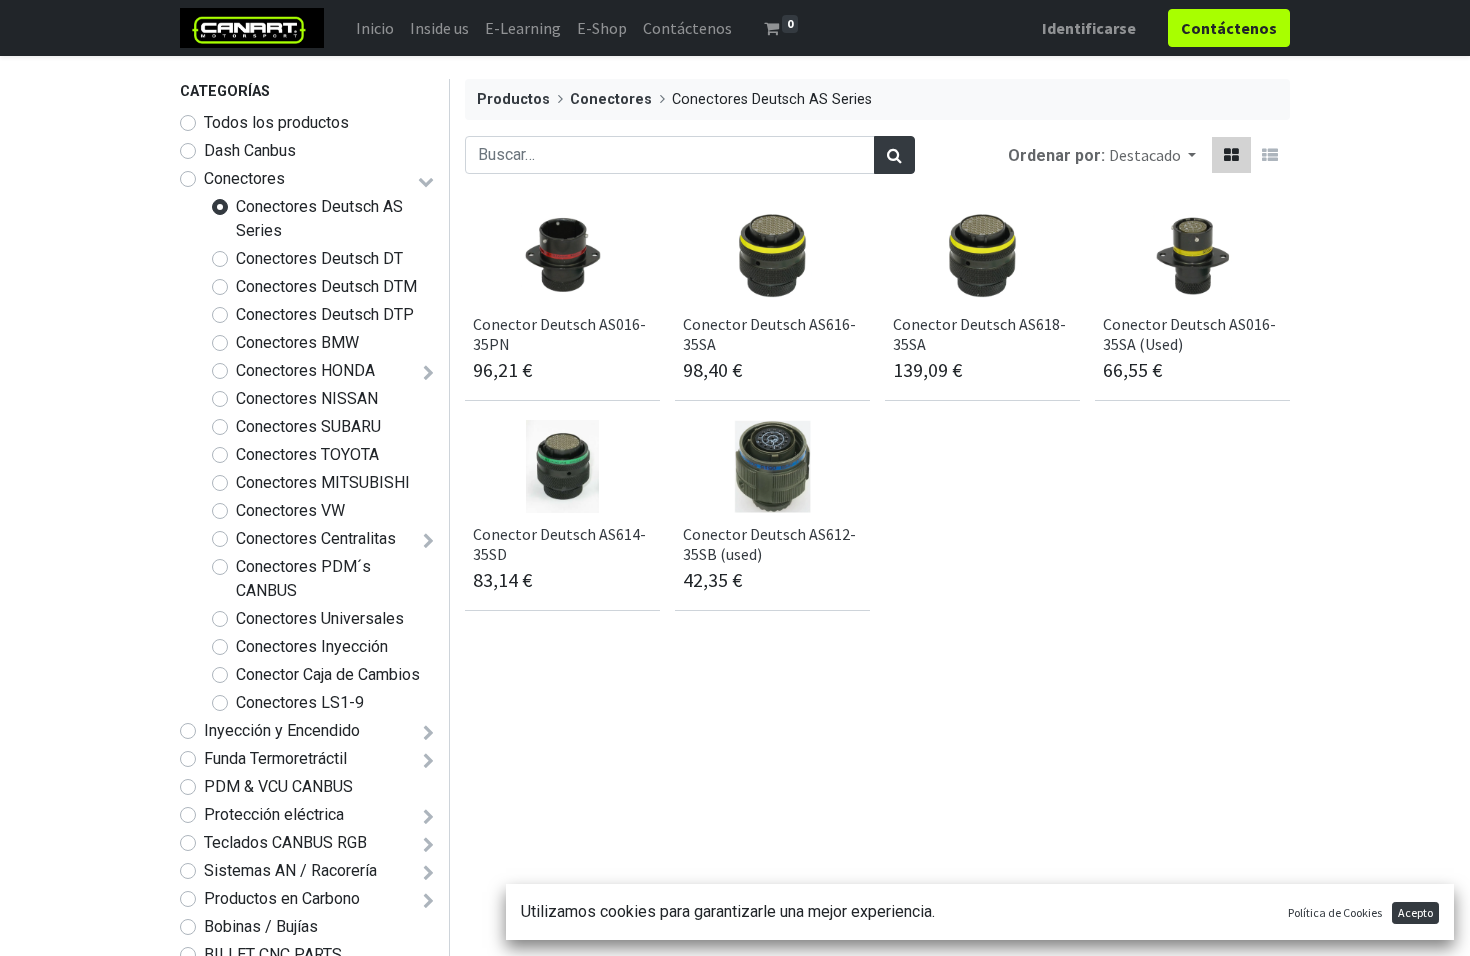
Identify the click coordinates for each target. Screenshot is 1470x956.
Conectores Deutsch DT (319, 258)
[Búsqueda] (894, 155)
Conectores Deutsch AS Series (319, 218)
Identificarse (1089, 28)
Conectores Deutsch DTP (325, 314)
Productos (513, 99)
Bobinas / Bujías (261, 926)
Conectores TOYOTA (307, 454)
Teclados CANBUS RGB (285, 842)
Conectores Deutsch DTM (326, 286)
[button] (1152, 155)
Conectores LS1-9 (300, 702)
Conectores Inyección (312, 646)
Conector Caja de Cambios (328, 674)
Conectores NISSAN (307, 398)
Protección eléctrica (274, 814)
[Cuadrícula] (1231, 155)
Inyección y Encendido (282, 730)
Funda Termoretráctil (275, 758)
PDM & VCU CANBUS (278, 786)
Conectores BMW (297, 342)
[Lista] (1270, 155)
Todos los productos (276, 122)
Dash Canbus (250, 150)
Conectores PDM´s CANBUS (303, 578)
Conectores (244, 178)
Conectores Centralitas (316, 538)
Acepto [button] (1415, 912)
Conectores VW (290, 510)
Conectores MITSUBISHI (323, 482)
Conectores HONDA (305, 370)
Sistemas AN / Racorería (290, 870)
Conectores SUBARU (308, 426)
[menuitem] (375, 28)
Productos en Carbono (282, 898)
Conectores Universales (320, 618)
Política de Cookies (1335, 912)
